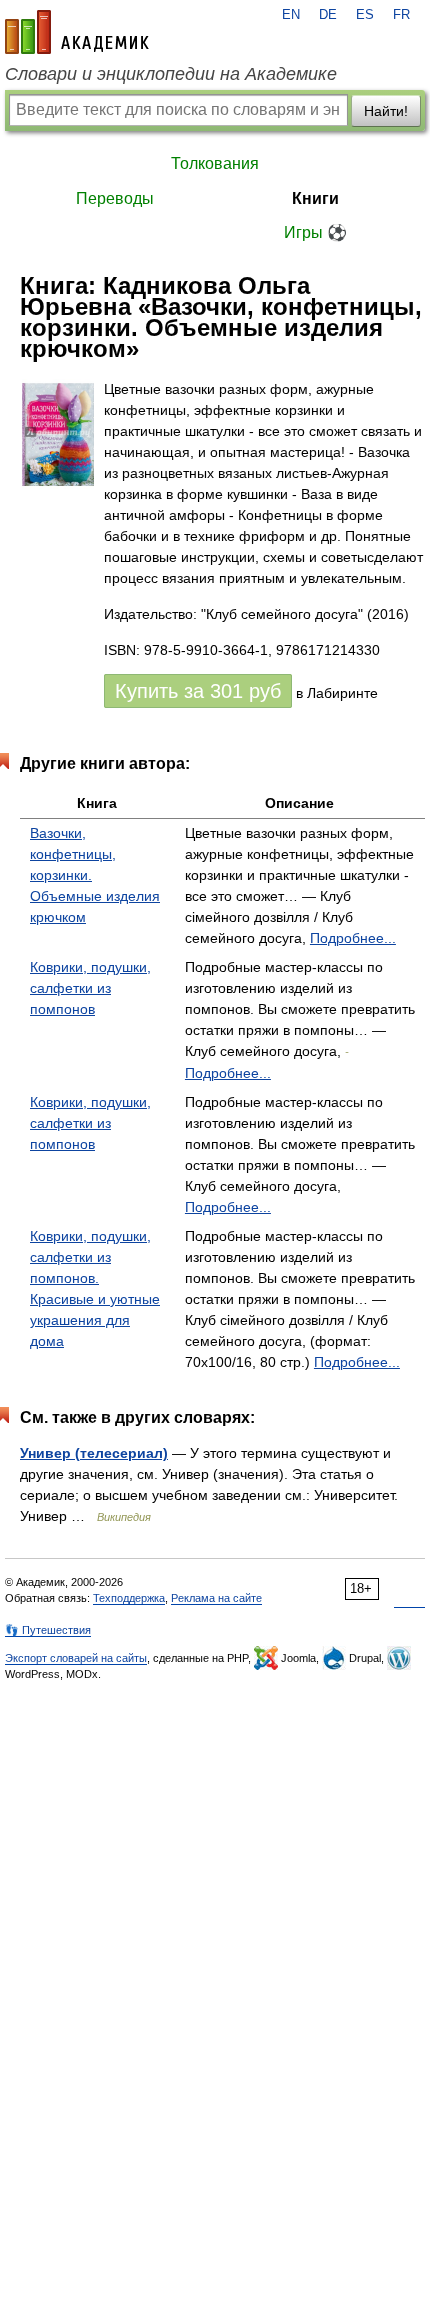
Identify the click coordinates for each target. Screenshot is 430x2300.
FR (401, 15)
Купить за (198, 691)
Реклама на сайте (216, 1598)
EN (291, 15)
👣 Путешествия (48, 1630)
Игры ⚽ (315, 232)
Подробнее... (353, 938)
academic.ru (77, 32)
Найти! (386, 111)
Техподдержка (129, 1598)
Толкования (215, 163)
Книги (315, 198)
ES (365, 15)
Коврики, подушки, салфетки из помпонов (90, 988)
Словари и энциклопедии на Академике (171, 74)
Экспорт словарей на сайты (76, 1658)
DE (328, 15)
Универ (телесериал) (94, 1453)
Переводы (115, 198)
